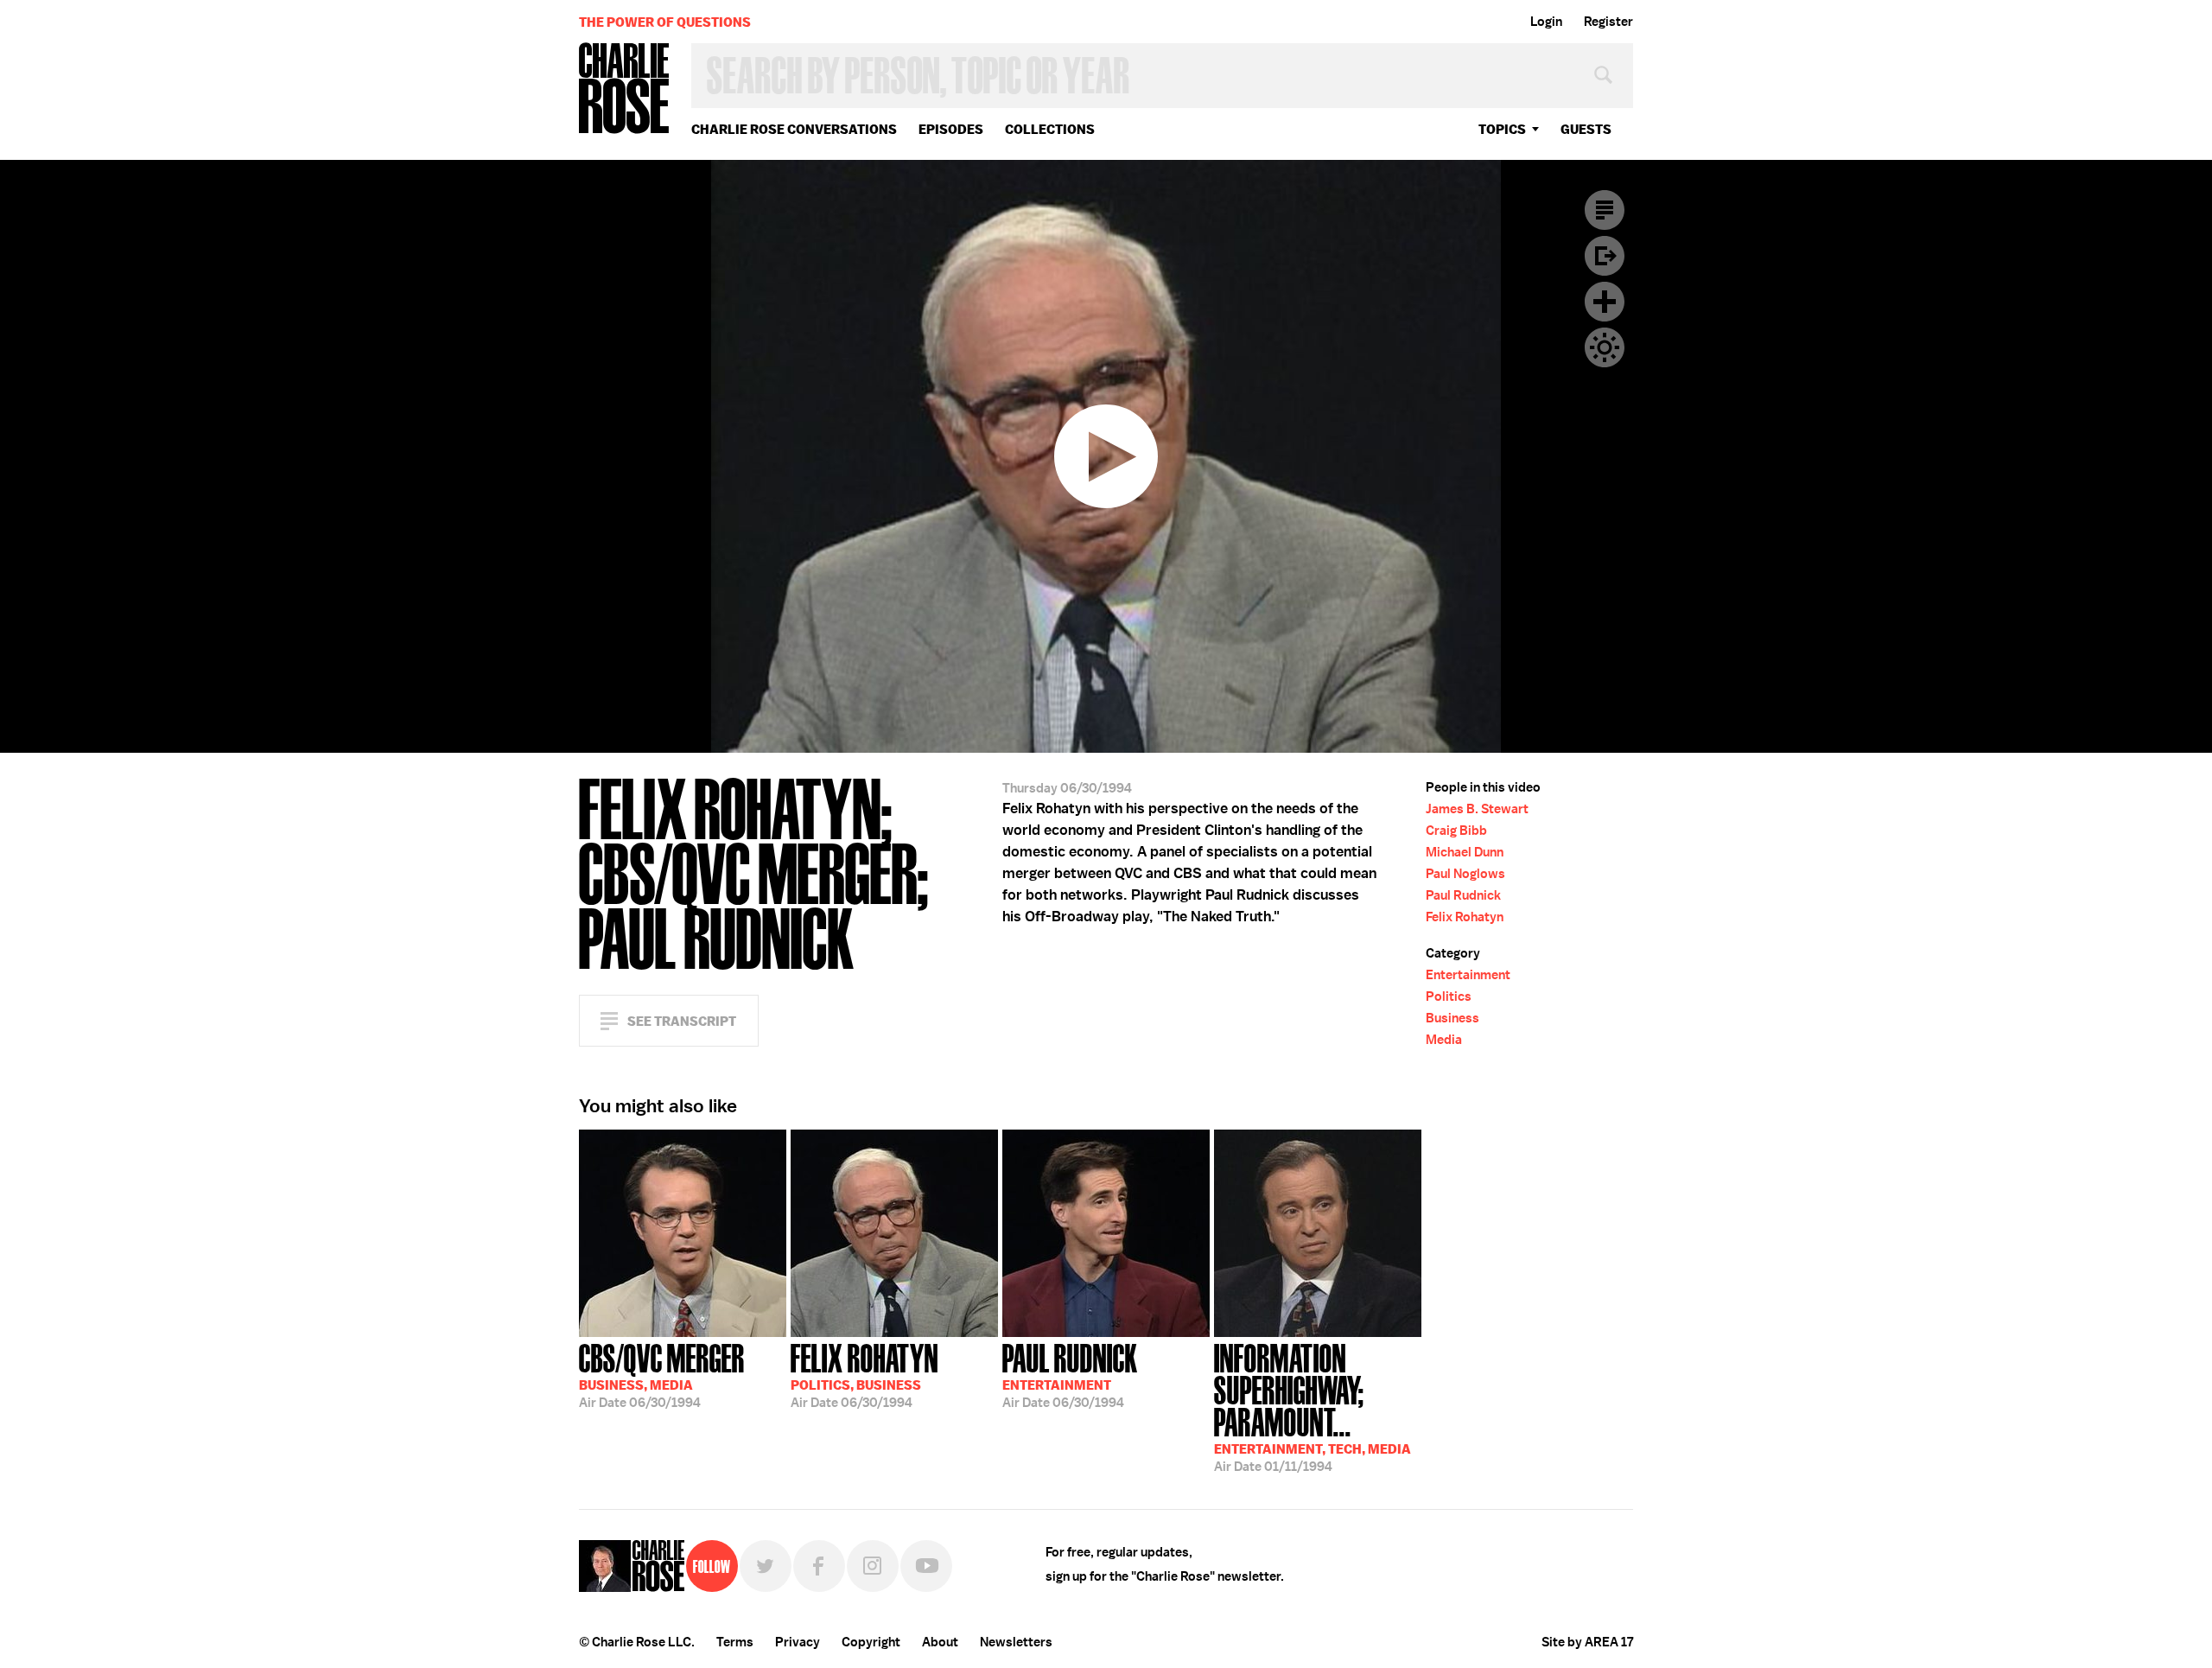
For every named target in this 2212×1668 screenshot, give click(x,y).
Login (1546, 22)
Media (1444, 1040)
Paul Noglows (1465, 874)
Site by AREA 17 (1587, 1642)
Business (1452, 1018)
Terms (735, 1642)
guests (1586, 129)
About (940, 1642)
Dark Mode (1605, 347)
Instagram (873, 1566)
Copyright (871, 1642)
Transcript (1605, 210)
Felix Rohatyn (1465, 917)
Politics (1449, 996)
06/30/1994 (662, 1374)
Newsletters (1016, 1642)
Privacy (798, 1642)
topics (1502, 129)
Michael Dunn (1465, 852)
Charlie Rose (625, 89)
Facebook (819, 1566)
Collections (1050, 129)
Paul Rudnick (1463, 895)
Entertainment (1468, 975)
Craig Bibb (1456, 831)
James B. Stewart (1477, 809)
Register (1608, 22)
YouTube (926, 1566)
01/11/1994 (1313, 1406)
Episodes (951, 129)
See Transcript (682, 1021)
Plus (1605, 302)
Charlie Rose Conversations (794, 129)
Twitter (766, 1566)
